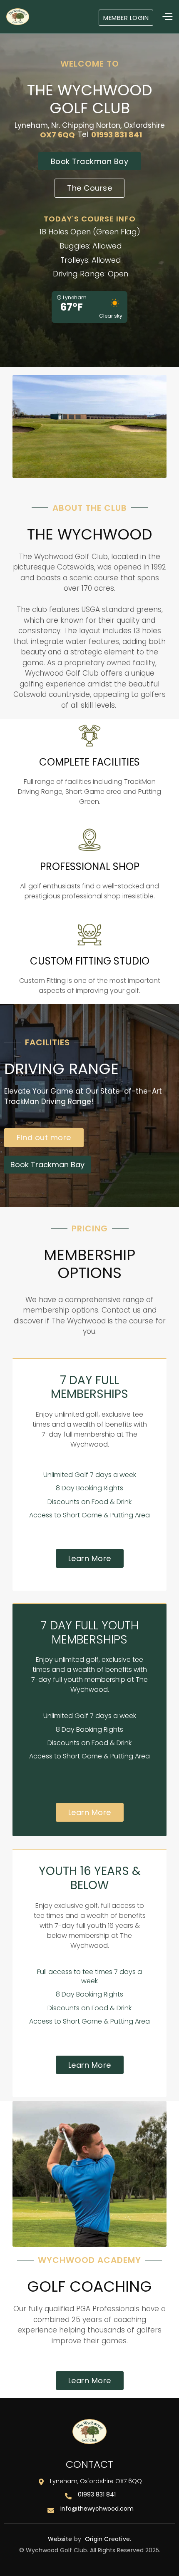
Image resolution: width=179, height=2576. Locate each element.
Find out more (44, 1138)
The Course (89, 188)
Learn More (90, 1558)
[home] (18, 17)
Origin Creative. (108, 2539)
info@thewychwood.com (97, 2509)
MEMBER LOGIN (126, 18)
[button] (132, 17)
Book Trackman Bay (90, 161)
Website (60, 2539)
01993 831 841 (97, 2495)
